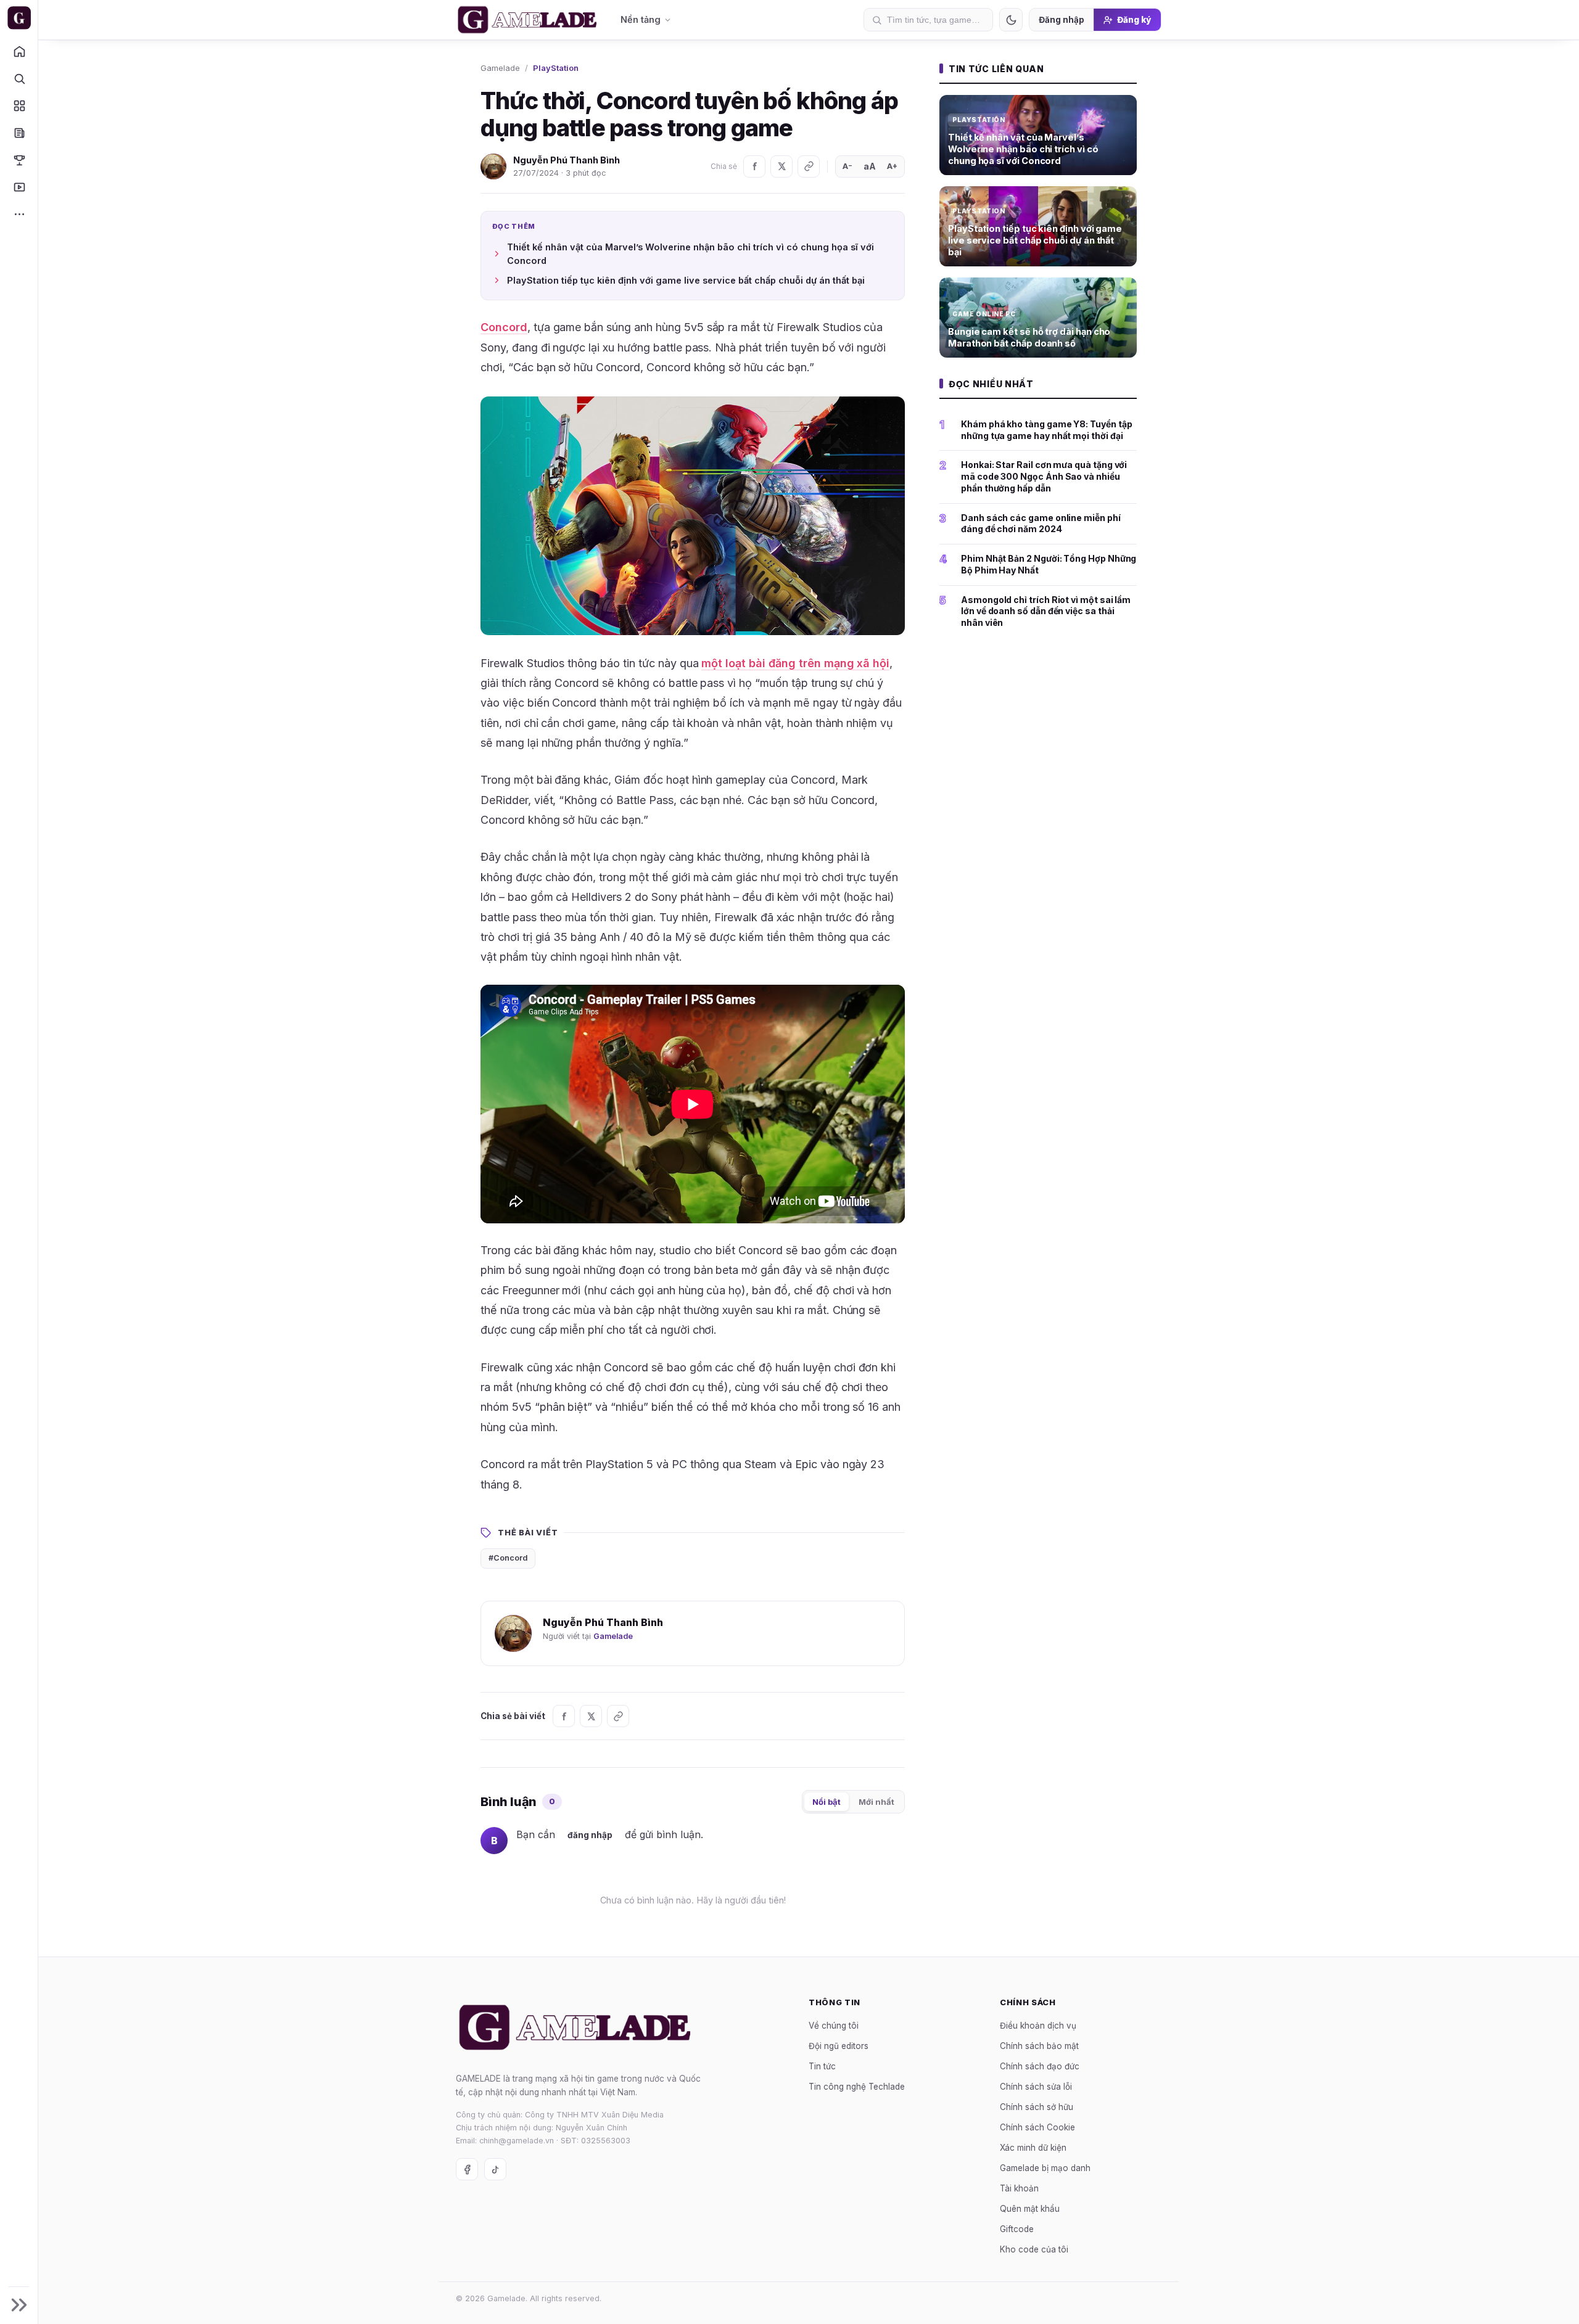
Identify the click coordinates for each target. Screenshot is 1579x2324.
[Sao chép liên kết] (809, 166)
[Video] (19, 187)
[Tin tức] (19, 133)
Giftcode (1017, 2228)
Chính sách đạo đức (1040, 2066)
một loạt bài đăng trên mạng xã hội (795, 663)
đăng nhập (590, 1835)
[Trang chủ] (19, 51)
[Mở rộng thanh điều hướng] (19, 2305)
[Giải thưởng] (19, 160)
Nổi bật (827, 1802)
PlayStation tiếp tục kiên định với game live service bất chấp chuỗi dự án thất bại (686, 280)
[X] (781, 166)
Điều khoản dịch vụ (1038, 2025)
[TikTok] (495, 2169)
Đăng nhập (1062, 20)
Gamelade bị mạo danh (1045, 2167)
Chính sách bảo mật (1039, 2045)
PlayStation (556, 68)
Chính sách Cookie (1037, 2127)
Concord (504, 327)
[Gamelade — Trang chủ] (19, 18)
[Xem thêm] (19, 214)
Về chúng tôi (834, 2025)
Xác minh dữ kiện (1033, 2147)
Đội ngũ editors (839, 2045)
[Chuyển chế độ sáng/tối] (1011, 20)
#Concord (508, 1558)
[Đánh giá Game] (19, 105)
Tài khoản (1019, 2188)
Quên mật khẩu (1030, 2208)
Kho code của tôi (1034, 2249)
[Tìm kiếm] (19, 78)
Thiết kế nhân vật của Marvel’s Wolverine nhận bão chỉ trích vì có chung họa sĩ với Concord (691, 254)
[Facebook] (754, 166)
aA (870, 166)
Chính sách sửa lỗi (1036, 2086)
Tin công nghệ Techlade (857, 2086)
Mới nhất (876, 1802)
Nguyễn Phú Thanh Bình (567, 160)
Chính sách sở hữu (1037, 2106)
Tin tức (822, 2066)
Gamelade (500, 68)
